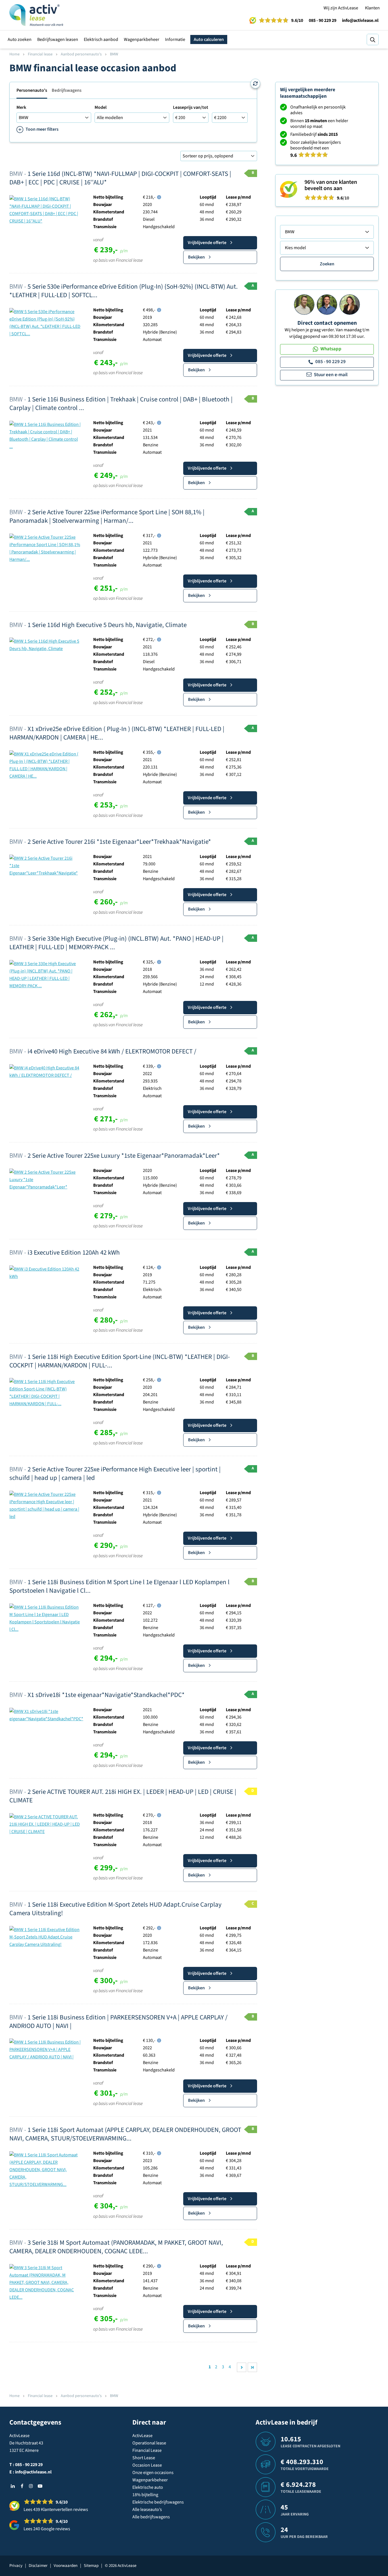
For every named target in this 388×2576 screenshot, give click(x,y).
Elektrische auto (148, 2487)
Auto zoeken (20, 39)
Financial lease (40, 54)
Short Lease (144, 2458)
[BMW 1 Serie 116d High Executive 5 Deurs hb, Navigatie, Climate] (45, 645)
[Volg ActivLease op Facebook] (22, 2486)
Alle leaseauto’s (147, 2510)
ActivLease (142, 2436)
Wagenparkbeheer (142, 39)
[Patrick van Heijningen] (304, 304)
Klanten (372, 8)
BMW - (120, 178)
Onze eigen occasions (153, 2473)
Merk (21, 107)
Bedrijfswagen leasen (58, 39)
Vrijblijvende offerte (207, 243)
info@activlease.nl (360, 20)
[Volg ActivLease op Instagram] (31, 2486)
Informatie (175, 39)
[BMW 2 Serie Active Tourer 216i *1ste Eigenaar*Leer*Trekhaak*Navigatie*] (45, 865)
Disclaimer (38, 2566)
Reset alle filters (255, 84)
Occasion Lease (147, 2465)
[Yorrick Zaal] (327, 304)
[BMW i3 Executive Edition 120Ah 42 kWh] (45, 1273)
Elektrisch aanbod (101, 39)
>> (252, 2367)
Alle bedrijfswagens (151, 2517)
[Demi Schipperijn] (350, 304)
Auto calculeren (209, 39)
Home (14, 54)
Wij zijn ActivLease (341, 8)
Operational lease (149, 2443)
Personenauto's (32, 90)
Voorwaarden (66, 2566)
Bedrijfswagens (67, 90)
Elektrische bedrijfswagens (158, 2502)
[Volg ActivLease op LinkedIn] (13, 2486)
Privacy (16, 2566)
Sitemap (91, 2566)
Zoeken (327, 264)
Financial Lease (147, 2450)
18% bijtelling (145, 2495)
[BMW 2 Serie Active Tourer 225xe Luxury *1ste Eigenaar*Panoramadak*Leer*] (45, 1179)
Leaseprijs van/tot (191, 107)
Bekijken (196, 257)
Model (101, 107)
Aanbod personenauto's (81, 54)
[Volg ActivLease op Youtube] (40, 2486)
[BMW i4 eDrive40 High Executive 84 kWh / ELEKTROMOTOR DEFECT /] (45, 1071)
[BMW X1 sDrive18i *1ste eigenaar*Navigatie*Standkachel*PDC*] (46, 1715)
